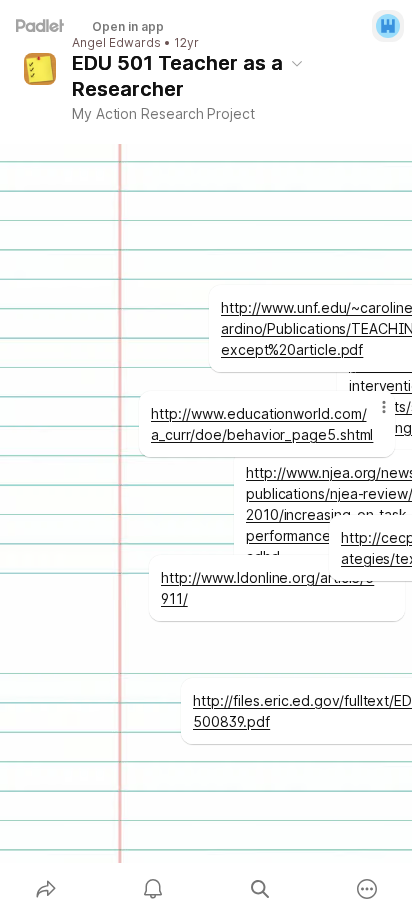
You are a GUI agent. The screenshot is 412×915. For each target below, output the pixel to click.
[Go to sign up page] (388, 26)
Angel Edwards (116, 43)
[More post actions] (371, 415)
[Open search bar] (259, 889)
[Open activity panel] (152, 889)
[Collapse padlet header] (297, 63)
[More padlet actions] (366, 889)
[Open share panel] (45, 889)
